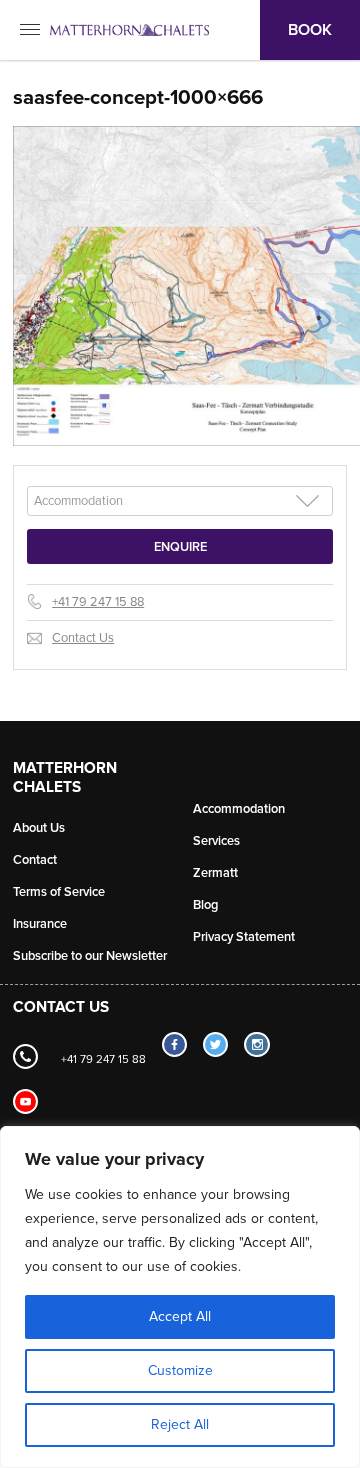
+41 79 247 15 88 (98, 602)
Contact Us (83, 638)
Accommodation (239, 809)
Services (216, 841)
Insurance (40, 924)
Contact (35, 860)
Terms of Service (59, 892)
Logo (130, 30)
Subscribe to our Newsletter (90, 956)
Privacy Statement (244, 937)
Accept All (180, 1316)
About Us (39, 828)
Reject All (180, 1424)
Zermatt (215, 873)
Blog (205, 905)
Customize (180, 1370)
